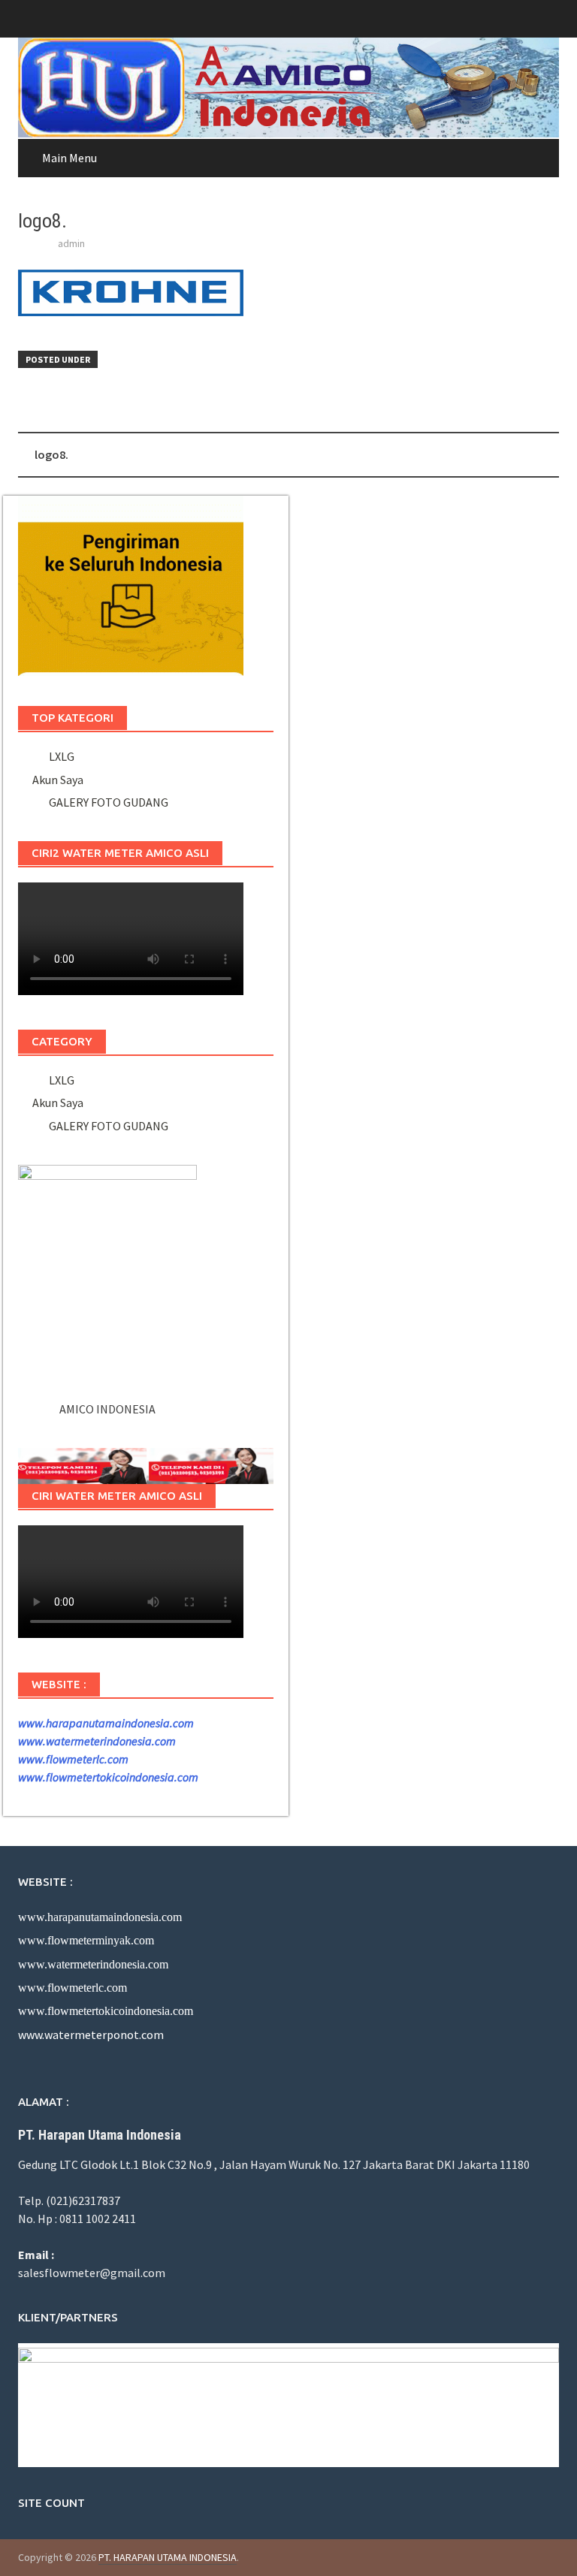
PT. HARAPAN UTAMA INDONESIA (168, 2557)
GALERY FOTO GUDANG (106, 802)
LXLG (59, 756)
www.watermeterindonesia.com (97, 1741)
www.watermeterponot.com (91, 2035)
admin (71, 243)
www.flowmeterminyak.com (86, 1940)
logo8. (51, 454)
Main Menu (69, 158)
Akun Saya (58, 780)
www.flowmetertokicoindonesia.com (108, 1777)
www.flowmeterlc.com (73, 1759)
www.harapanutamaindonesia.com (106, 1723)
